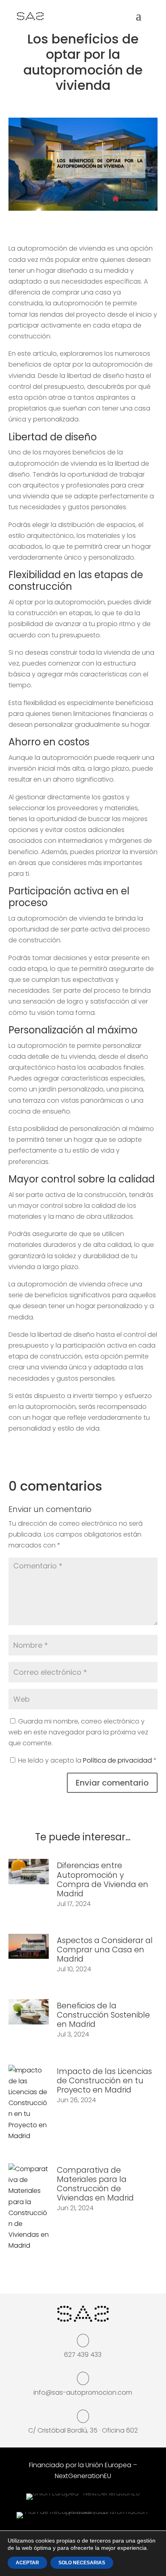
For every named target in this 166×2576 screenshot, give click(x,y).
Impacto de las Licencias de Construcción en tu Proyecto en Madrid (104, 2081)
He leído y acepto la (87, 1760)
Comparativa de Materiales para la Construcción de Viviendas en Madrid (95, 2184)
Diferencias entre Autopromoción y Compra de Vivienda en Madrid (103, 1879)
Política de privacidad (118, 1760)
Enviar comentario (112, 1783)
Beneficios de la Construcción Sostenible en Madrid (103, 2015)
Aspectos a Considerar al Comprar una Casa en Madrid (105, 1950)
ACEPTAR (27, 2563)
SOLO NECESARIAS (82, 2563)
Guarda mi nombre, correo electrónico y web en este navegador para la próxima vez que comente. (78, 1732)
